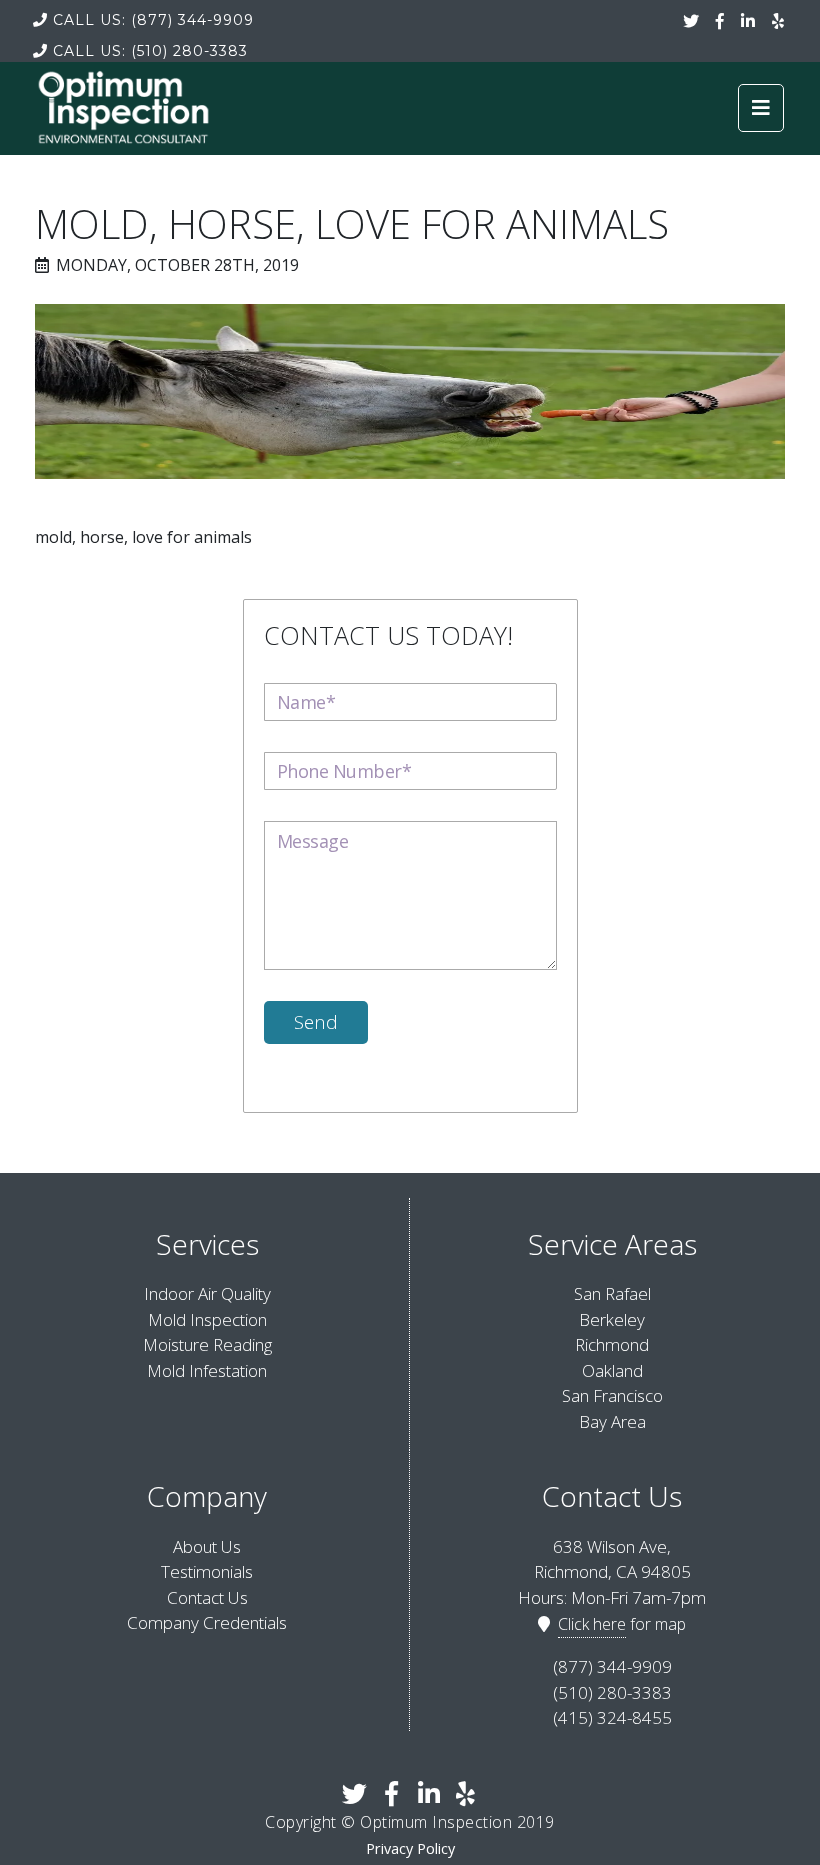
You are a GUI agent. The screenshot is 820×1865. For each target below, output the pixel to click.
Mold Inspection (207, 1319)
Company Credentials (207, 1622)
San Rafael (612, 1293)
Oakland (612, 1370)
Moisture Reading (207, 1344)
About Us (207, 1546)
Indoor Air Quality (207, 1293)
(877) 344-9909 (153, 20)
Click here (592, 1624)
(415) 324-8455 (612, 1717)
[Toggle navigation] (761, 108)
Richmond (612, 1344)
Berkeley (612, 1319)
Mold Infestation (207, 1370)
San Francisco (612, 1395)
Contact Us (207, 1597)
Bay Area (612, 1421)
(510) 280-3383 (150, 51)
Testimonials (207, 1571)
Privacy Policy (410, 1848)
